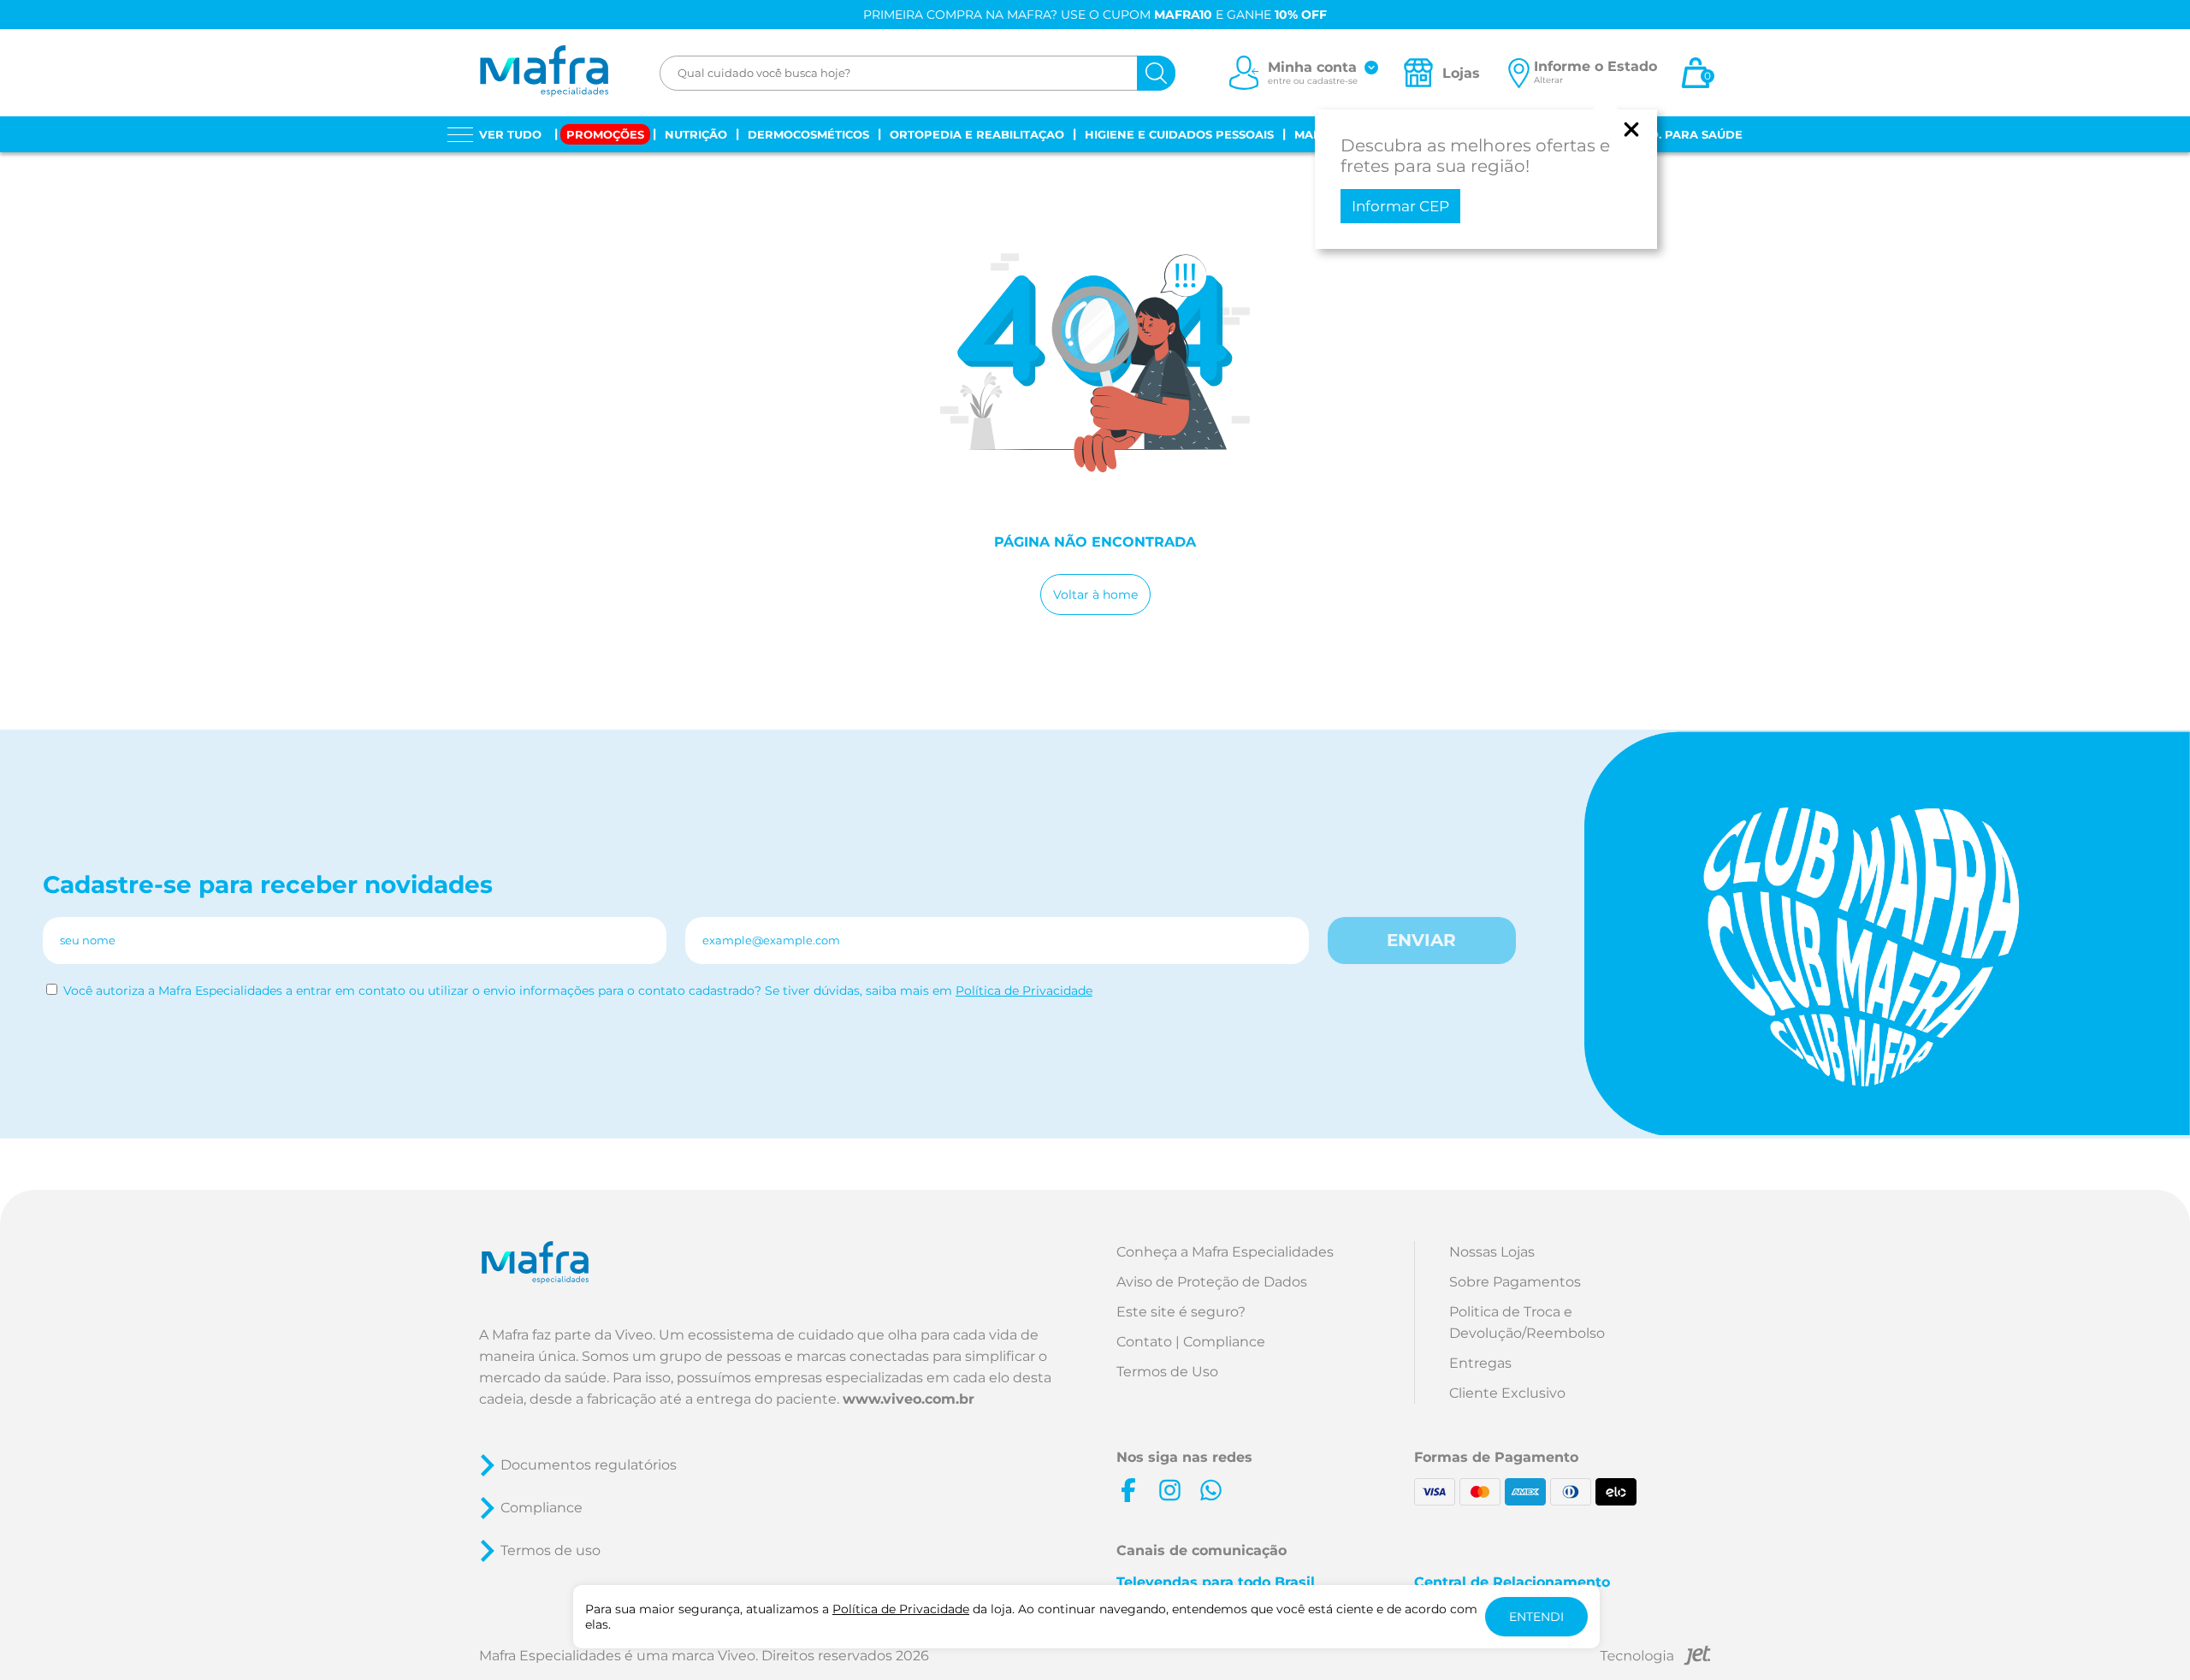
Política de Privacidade (1024, 991)
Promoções (605, 134)
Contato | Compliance (1191, 1342)
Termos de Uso (1167, 1372)
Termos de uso (550, 1550)
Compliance (542, 1508)
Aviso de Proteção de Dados (1212, 1282)
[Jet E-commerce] (1655, 1658)
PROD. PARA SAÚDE (1683, 134)
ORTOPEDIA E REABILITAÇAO (977, 134)
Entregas (1480, 1363)
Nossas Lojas (1492, 1252)
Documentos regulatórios (589, 1465)
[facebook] (1128, 1490)
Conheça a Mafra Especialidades (1225, 1252)
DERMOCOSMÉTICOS (808, 134)
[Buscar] (1156, 73)
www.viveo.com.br (909, 1399)
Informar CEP (1400, 206)
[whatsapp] (1210, 1490)
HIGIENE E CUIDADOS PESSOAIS (1179, 134)
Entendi (1536, 1617)
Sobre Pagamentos (1515, 1282)
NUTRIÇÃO (696, 134)
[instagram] (1169, 1490)
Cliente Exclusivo (1507, 1393)
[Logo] (544, 73)
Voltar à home (1095, 595)
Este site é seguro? (1181, 1312)
